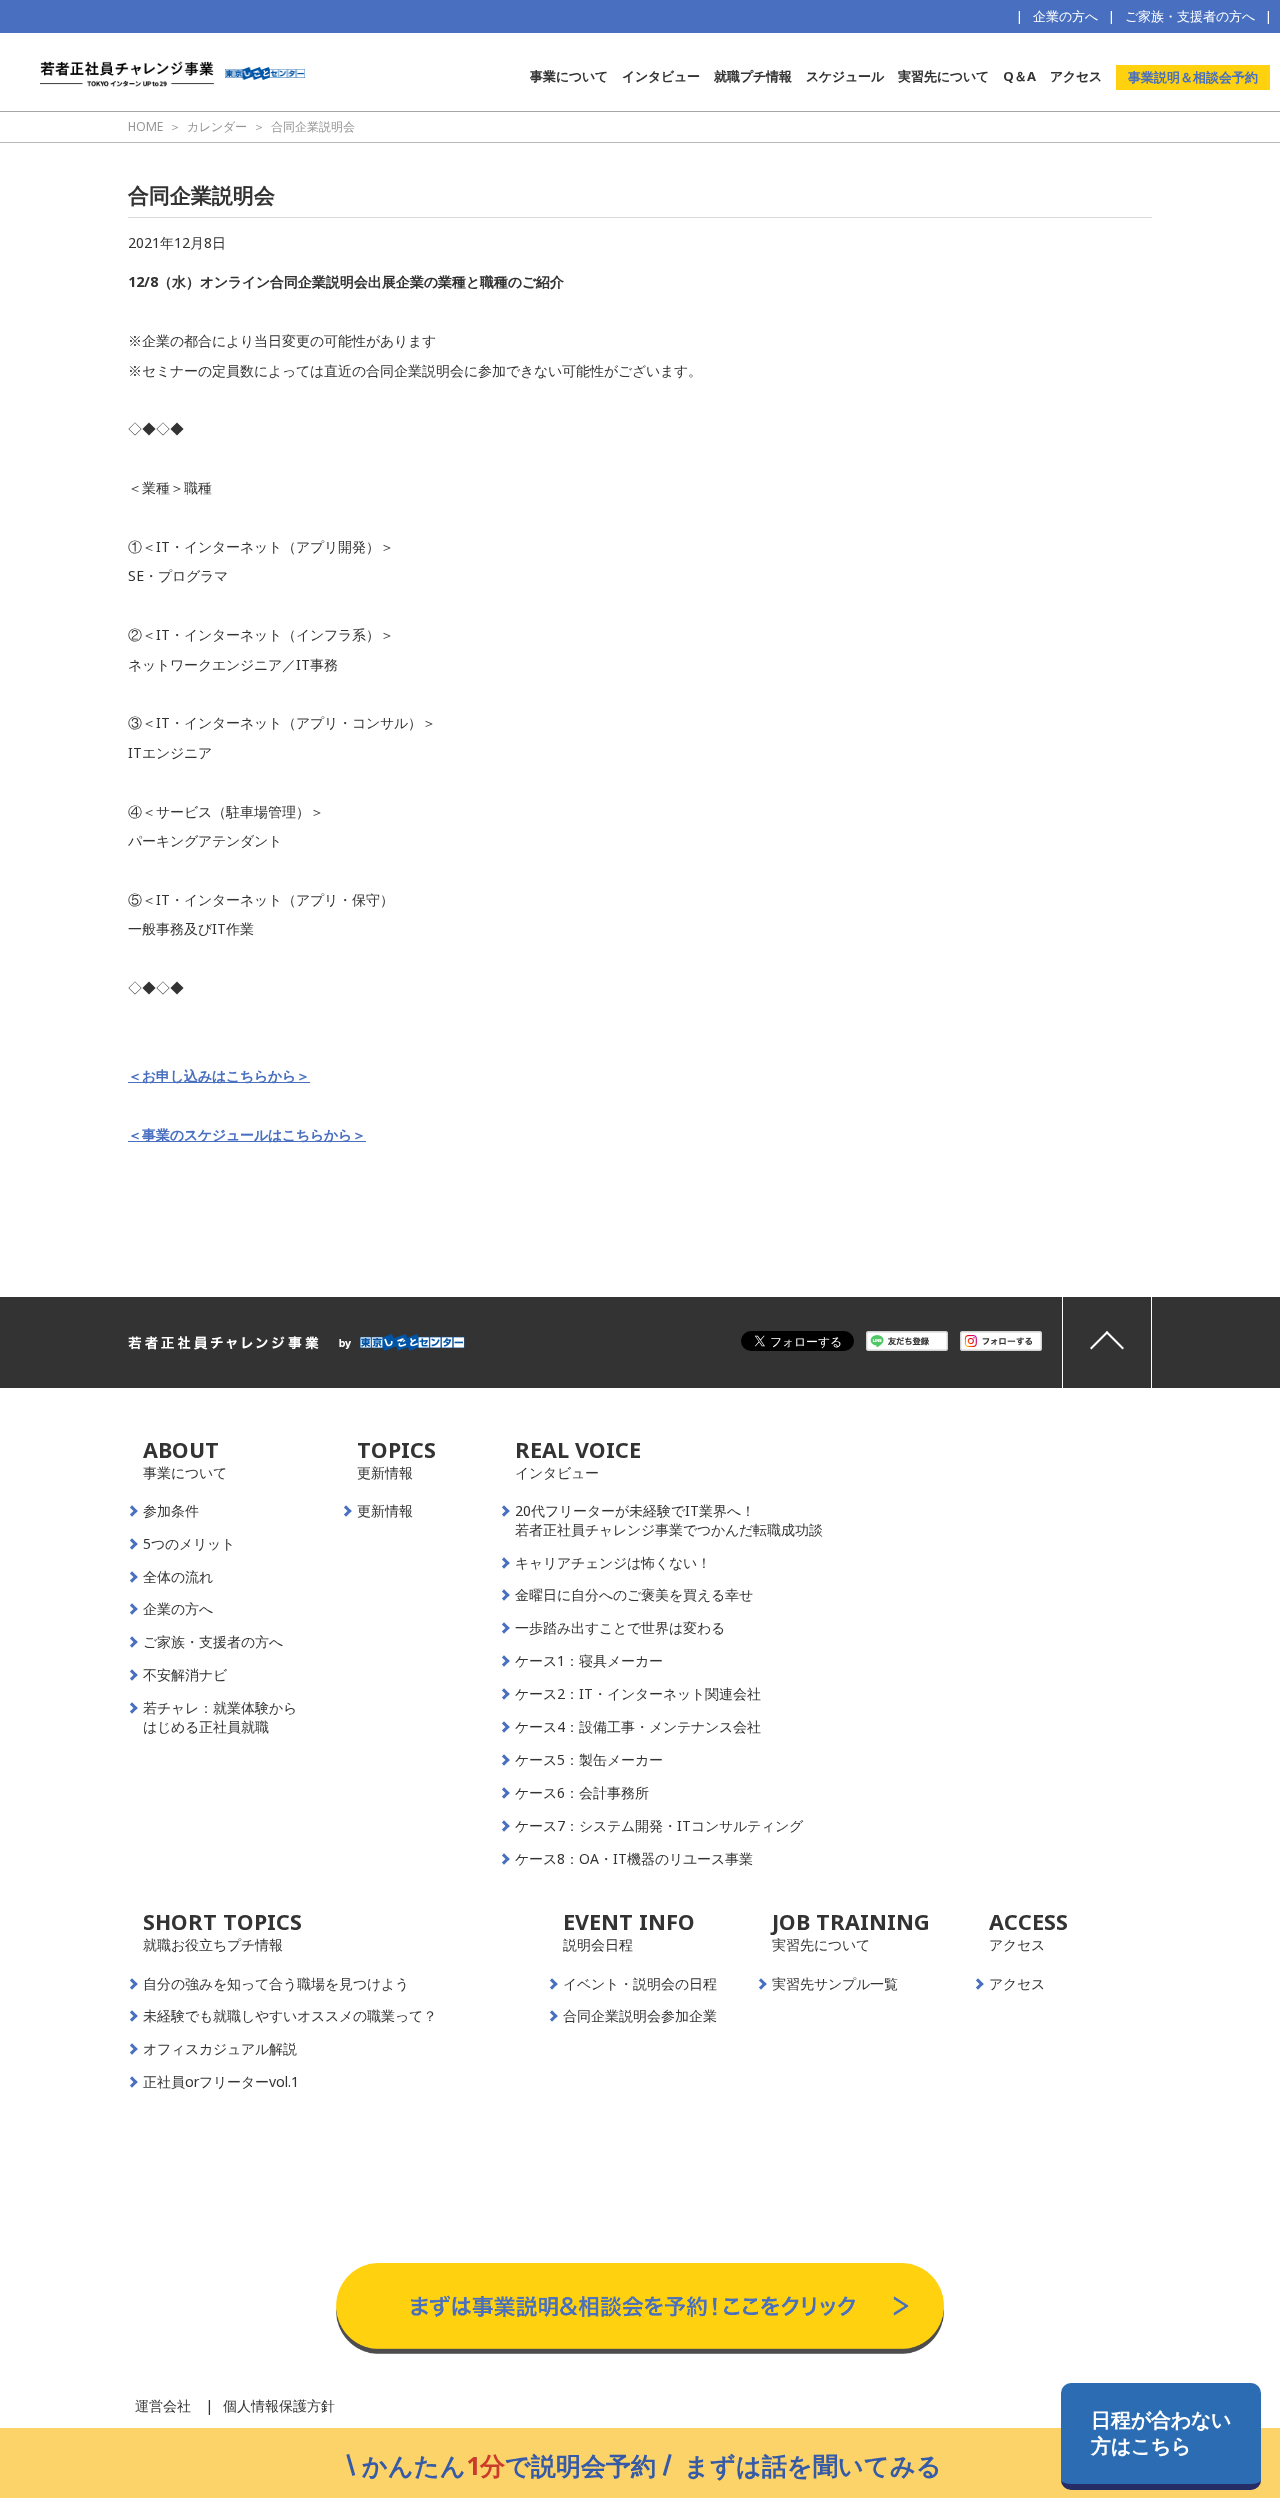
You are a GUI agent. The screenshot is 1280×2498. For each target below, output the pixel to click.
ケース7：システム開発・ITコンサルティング (659, 1826)
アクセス (1076, 76)
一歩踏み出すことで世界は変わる (620, 1628)
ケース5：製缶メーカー (589, 1760)
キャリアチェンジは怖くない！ (613, 1563)
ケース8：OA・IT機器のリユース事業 (634, 1859)
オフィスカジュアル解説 (220, 2049)
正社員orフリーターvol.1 (221, 2082)
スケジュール (845, 76)
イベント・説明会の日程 (640, 1984)
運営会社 (163, 2405)
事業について (569, 76)
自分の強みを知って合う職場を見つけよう (276, 1984)
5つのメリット (189, 1544)
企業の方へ (1065, 16)
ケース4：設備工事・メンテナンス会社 (638, 1727)
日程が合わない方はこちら (1161, 2432)
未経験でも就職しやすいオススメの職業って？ (290, 2016)
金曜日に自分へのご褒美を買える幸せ (634, 1595)
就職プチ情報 (753, 76)
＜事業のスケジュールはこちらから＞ (247, 1134)
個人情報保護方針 (279, 2405)
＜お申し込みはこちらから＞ (219, 1075)
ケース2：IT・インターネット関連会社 (638, 1694)
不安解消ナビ (185, 1675)
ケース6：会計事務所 (582, 1793)
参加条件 (171, 1511)
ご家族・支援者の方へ (1190, 16)
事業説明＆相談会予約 (1193, 77)
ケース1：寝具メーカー (589, 1661)
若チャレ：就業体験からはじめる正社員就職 (220, 1717)
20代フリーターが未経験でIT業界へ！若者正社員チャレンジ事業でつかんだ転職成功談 (669, 1520)
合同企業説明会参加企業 (640, 2016)
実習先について (943, 76)
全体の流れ (178, 1577)
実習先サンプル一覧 (835, 1984)
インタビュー (661, 76)
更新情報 (385, 1511)
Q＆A (1019, 76)
